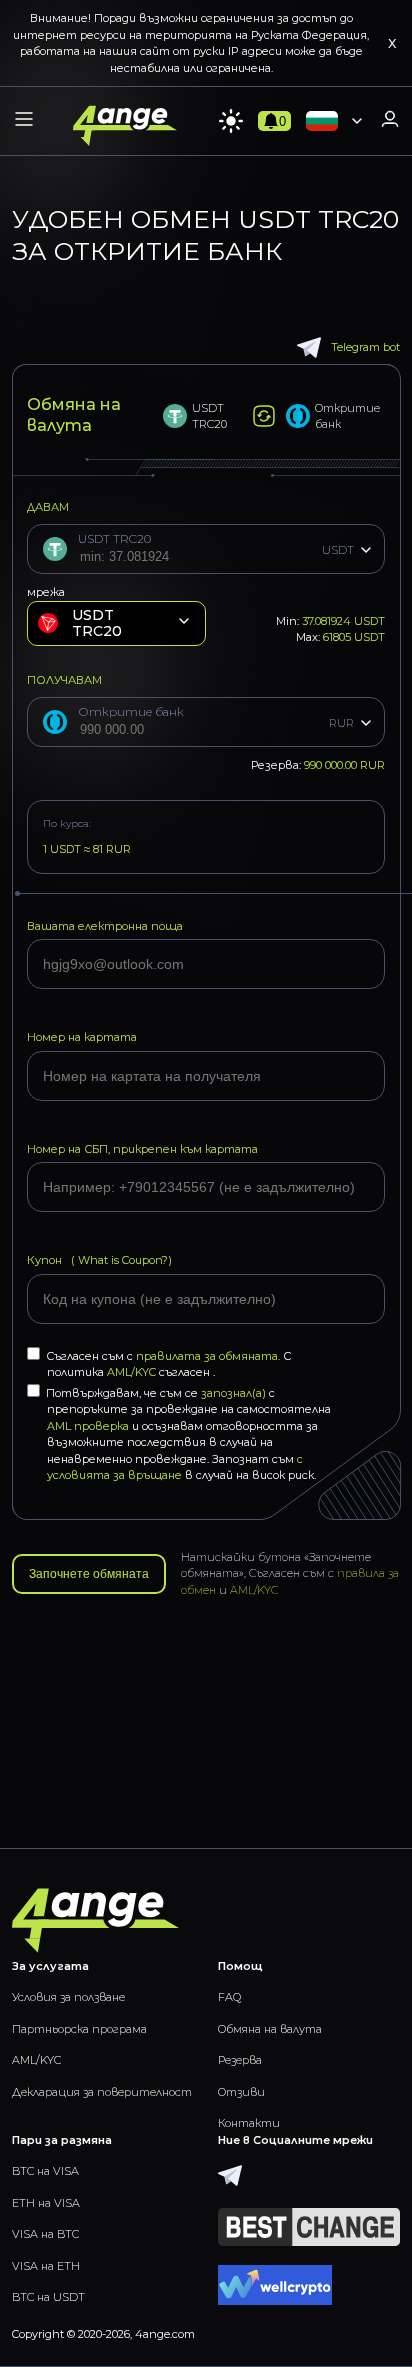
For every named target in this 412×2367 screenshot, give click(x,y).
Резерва (240, 2060)
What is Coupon (118, 1260)
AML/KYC (133, 1372)
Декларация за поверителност (102, 2092)
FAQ (229, 1997)
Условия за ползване (68, 1997)
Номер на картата (82, 1037)
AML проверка (88, 1426)
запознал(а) (233, 1393)
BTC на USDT (48, 2297)
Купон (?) (99, 1260)
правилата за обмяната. (209, 1356)
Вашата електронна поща (105, 926)
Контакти (249, 2123)
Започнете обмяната (89, 1574)
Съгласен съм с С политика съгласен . (168, 1364)
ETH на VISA (46, 2203)
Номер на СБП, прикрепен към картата (142, 1149)
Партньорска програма (79, 2029)
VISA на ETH (46, 2266)
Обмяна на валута (270, 2029)
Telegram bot (365, 347)
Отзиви (241, 2092)
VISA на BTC (45, 2234)
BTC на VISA (45, 2171)
